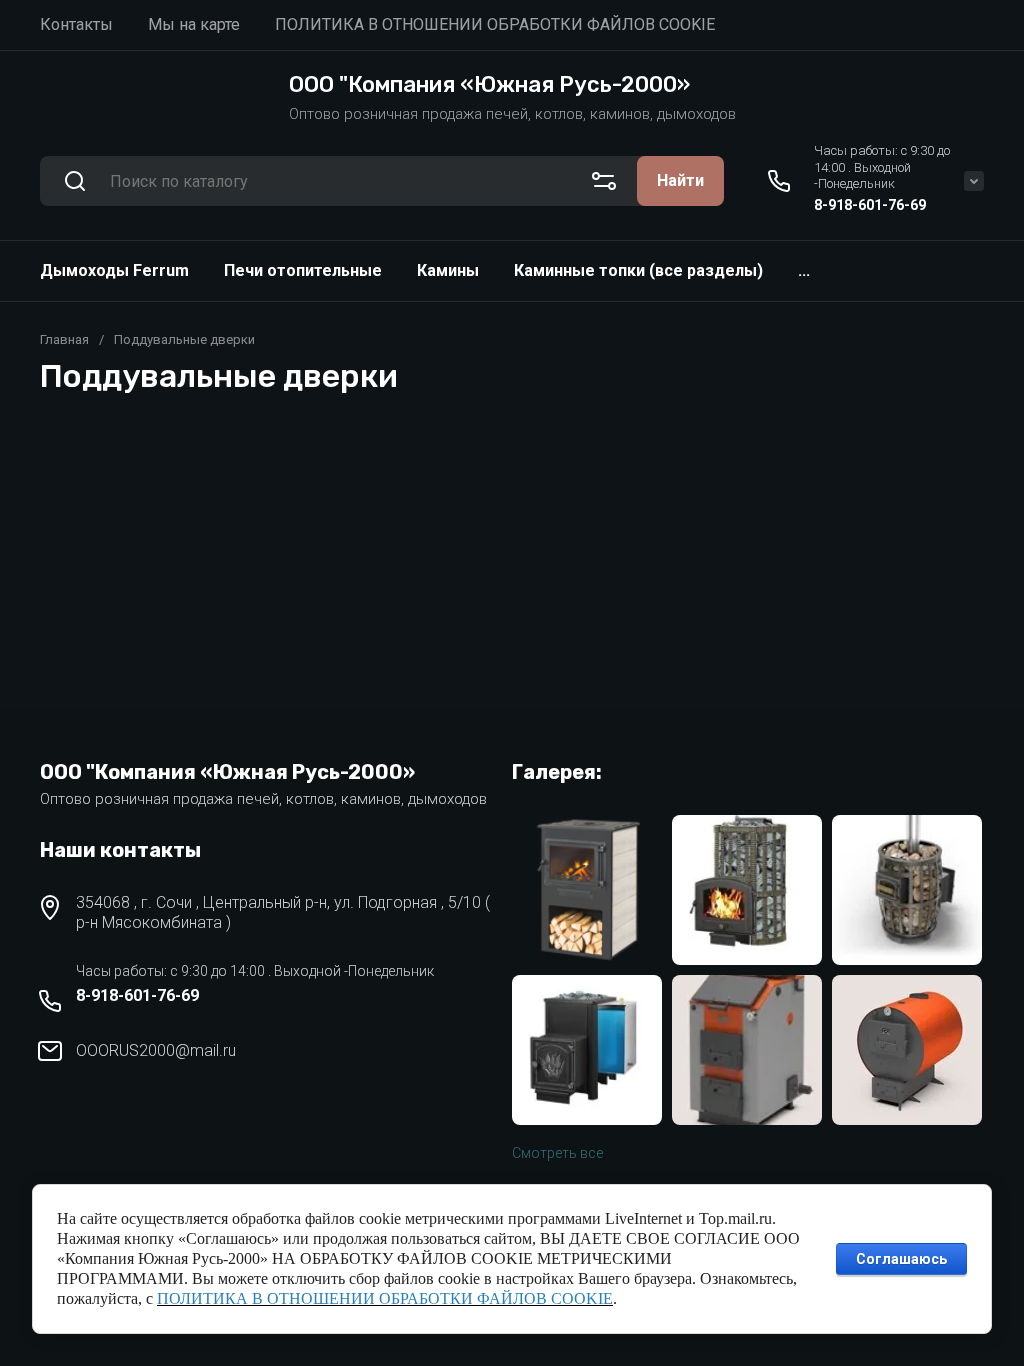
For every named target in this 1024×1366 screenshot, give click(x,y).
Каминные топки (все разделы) (638, 270)
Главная (64, 339)
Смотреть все (557, 1153)
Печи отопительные (303, 270)
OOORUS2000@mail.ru (156, 1050)
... (804, 270)
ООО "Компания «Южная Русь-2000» (489, 84)
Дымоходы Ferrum (114, 270)
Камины (448, 270)
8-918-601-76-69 (870, 205)
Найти (680, 180)
